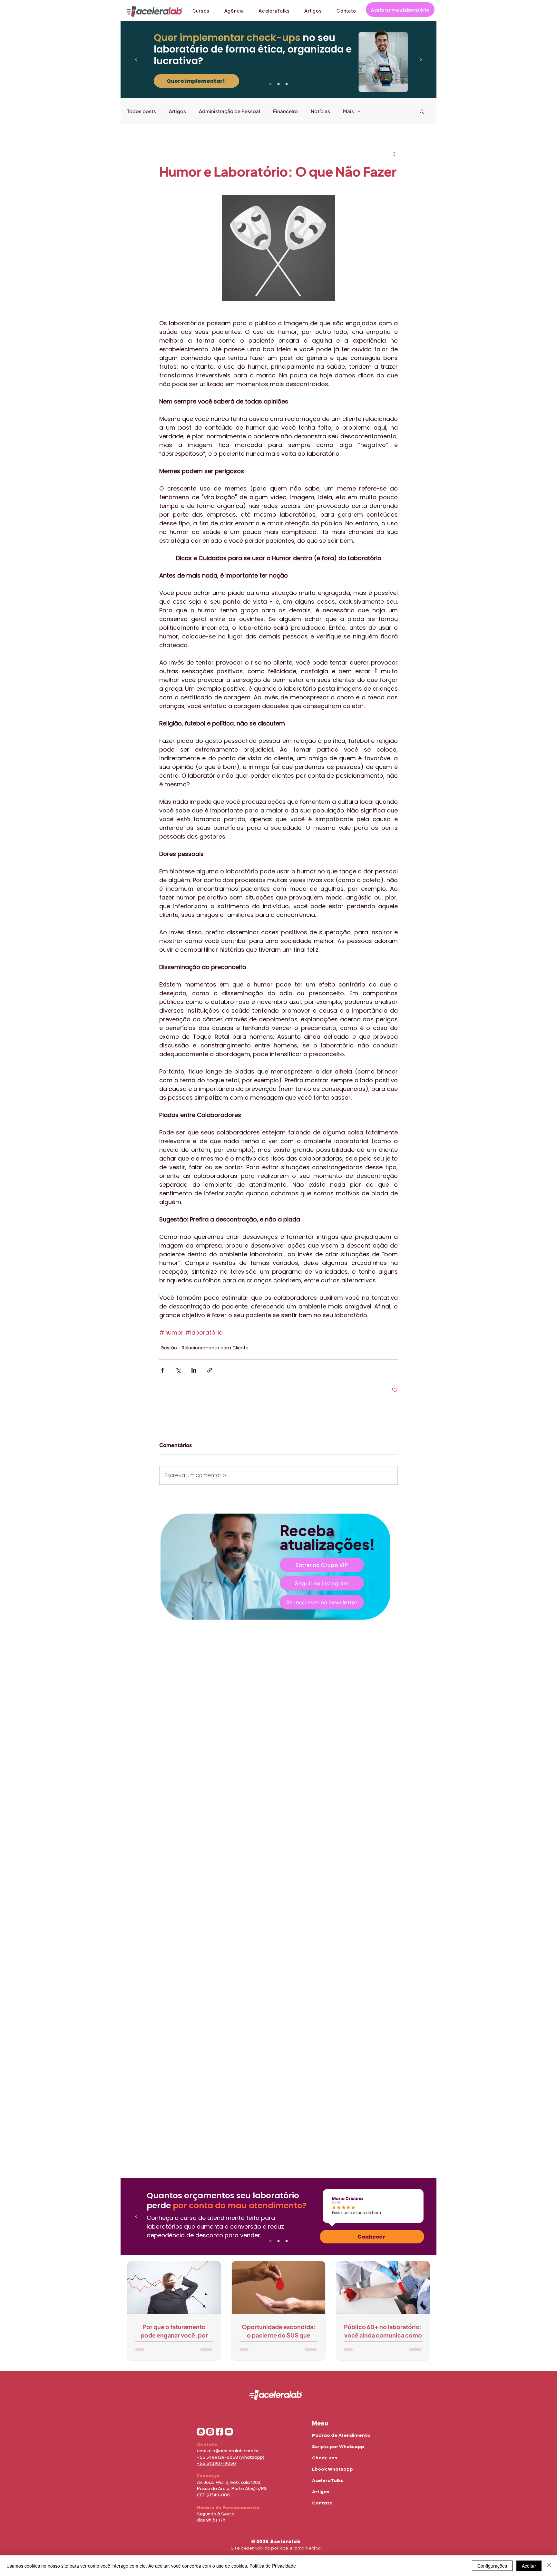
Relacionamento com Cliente (215, 1348)
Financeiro (285, 111)
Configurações (492, 2566)
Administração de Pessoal (230, 111)
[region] (278, 1567)
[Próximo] (421, 60)
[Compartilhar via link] (210, 1370)
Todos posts (142, 111)
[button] (422, 111)
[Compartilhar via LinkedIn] (194, 1370)
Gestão (169, 1348)
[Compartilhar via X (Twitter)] (178, 1370)
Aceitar (529, 2566)
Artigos (177, 111)
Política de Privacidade (273, 2566)
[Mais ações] (394, 154)
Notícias (320, 111)
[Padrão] (278, 84)
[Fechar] (549, 2566)
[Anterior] (136, 60)
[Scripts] (287, 84)
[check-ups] (270, 84)
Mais (348, 111)
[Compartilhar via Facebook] (162, 1370)
